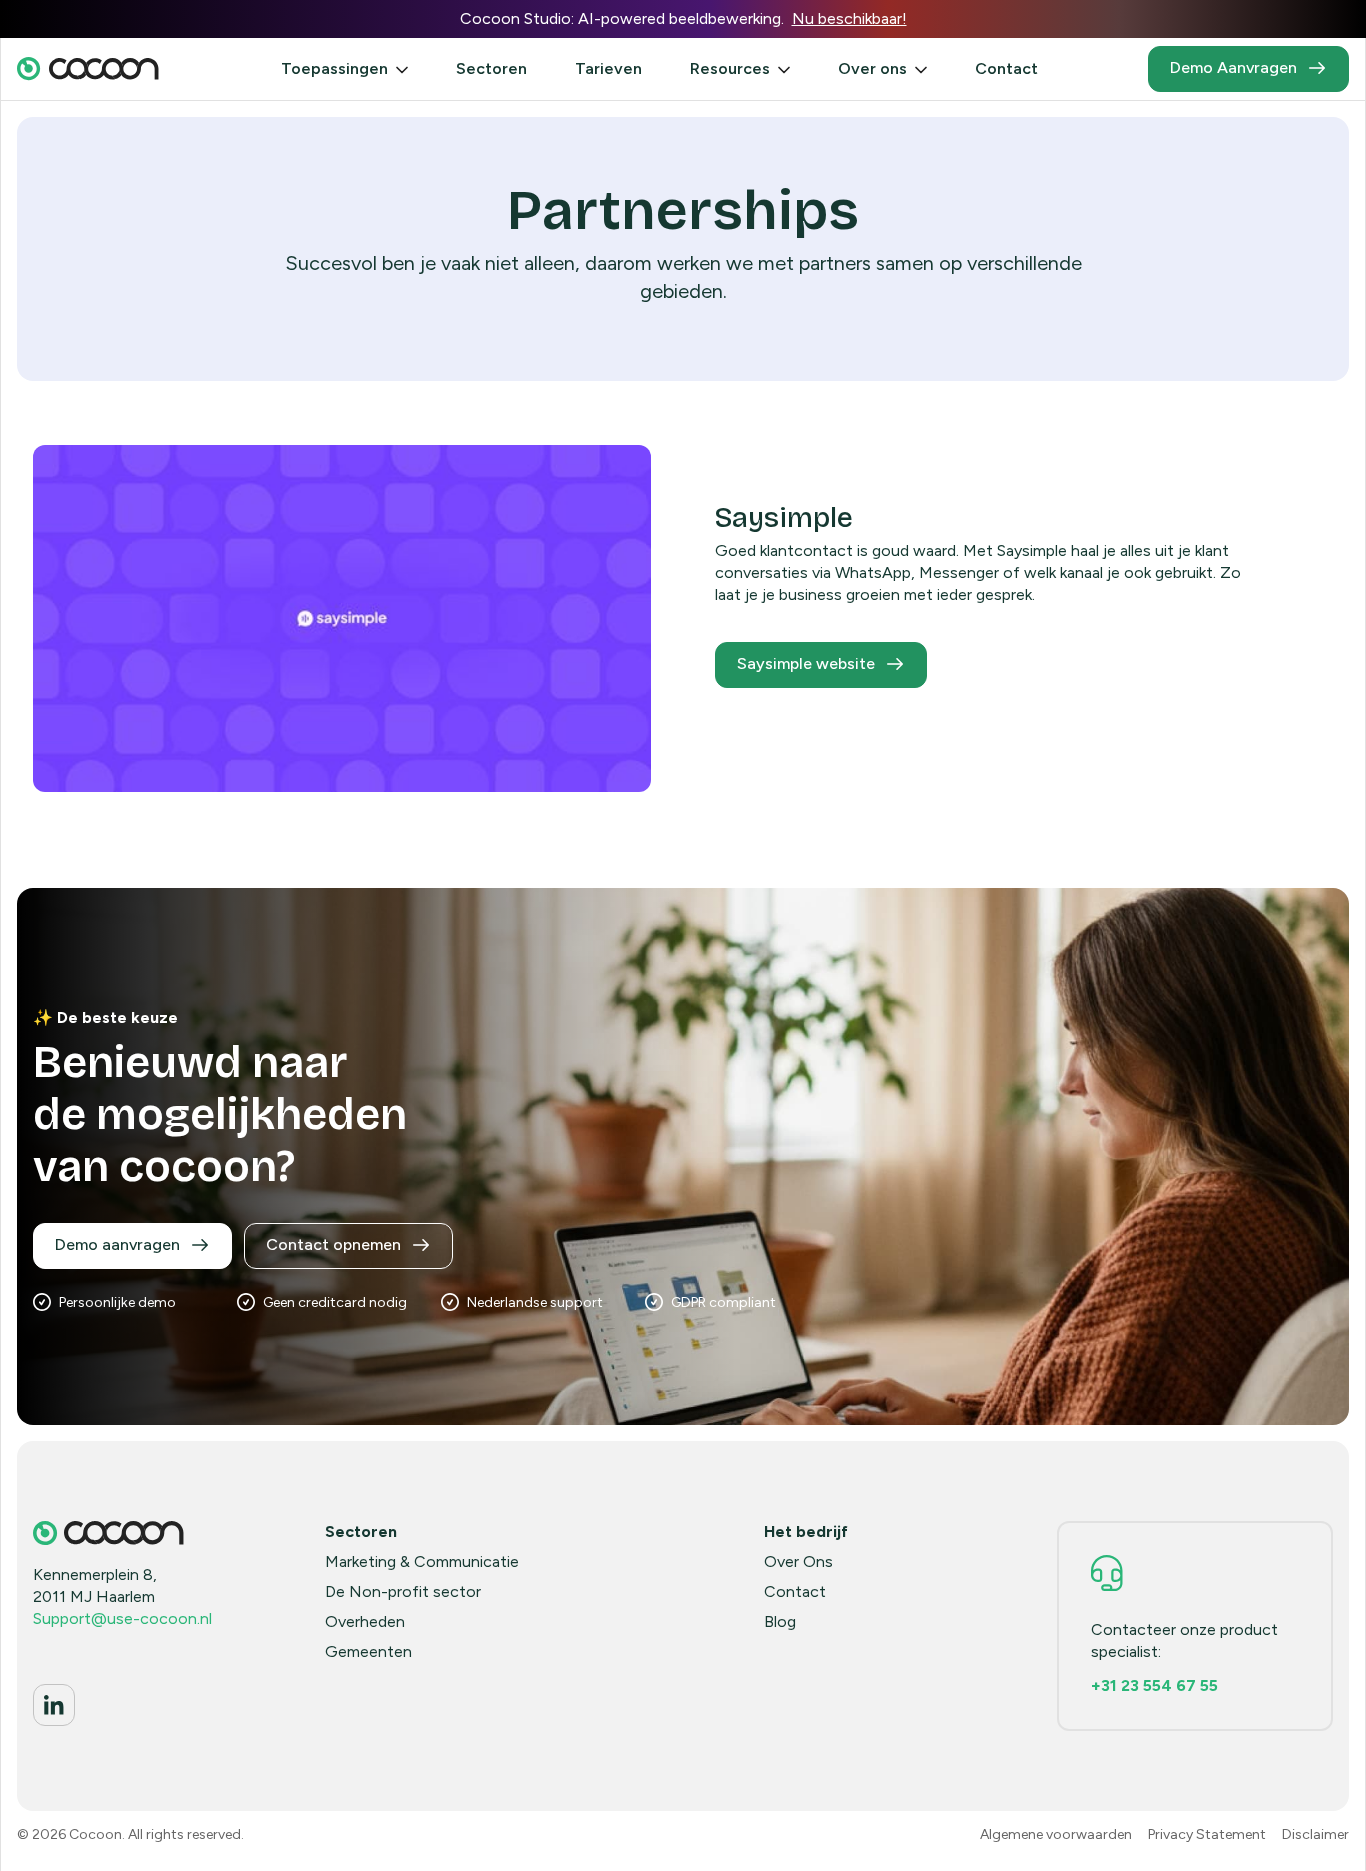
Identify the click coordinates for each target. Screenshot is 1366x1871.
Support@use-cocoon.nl (122, 1618)
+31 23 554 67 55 (1154, 1685)
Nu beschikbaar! (849, 18)
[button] (344, 69)
